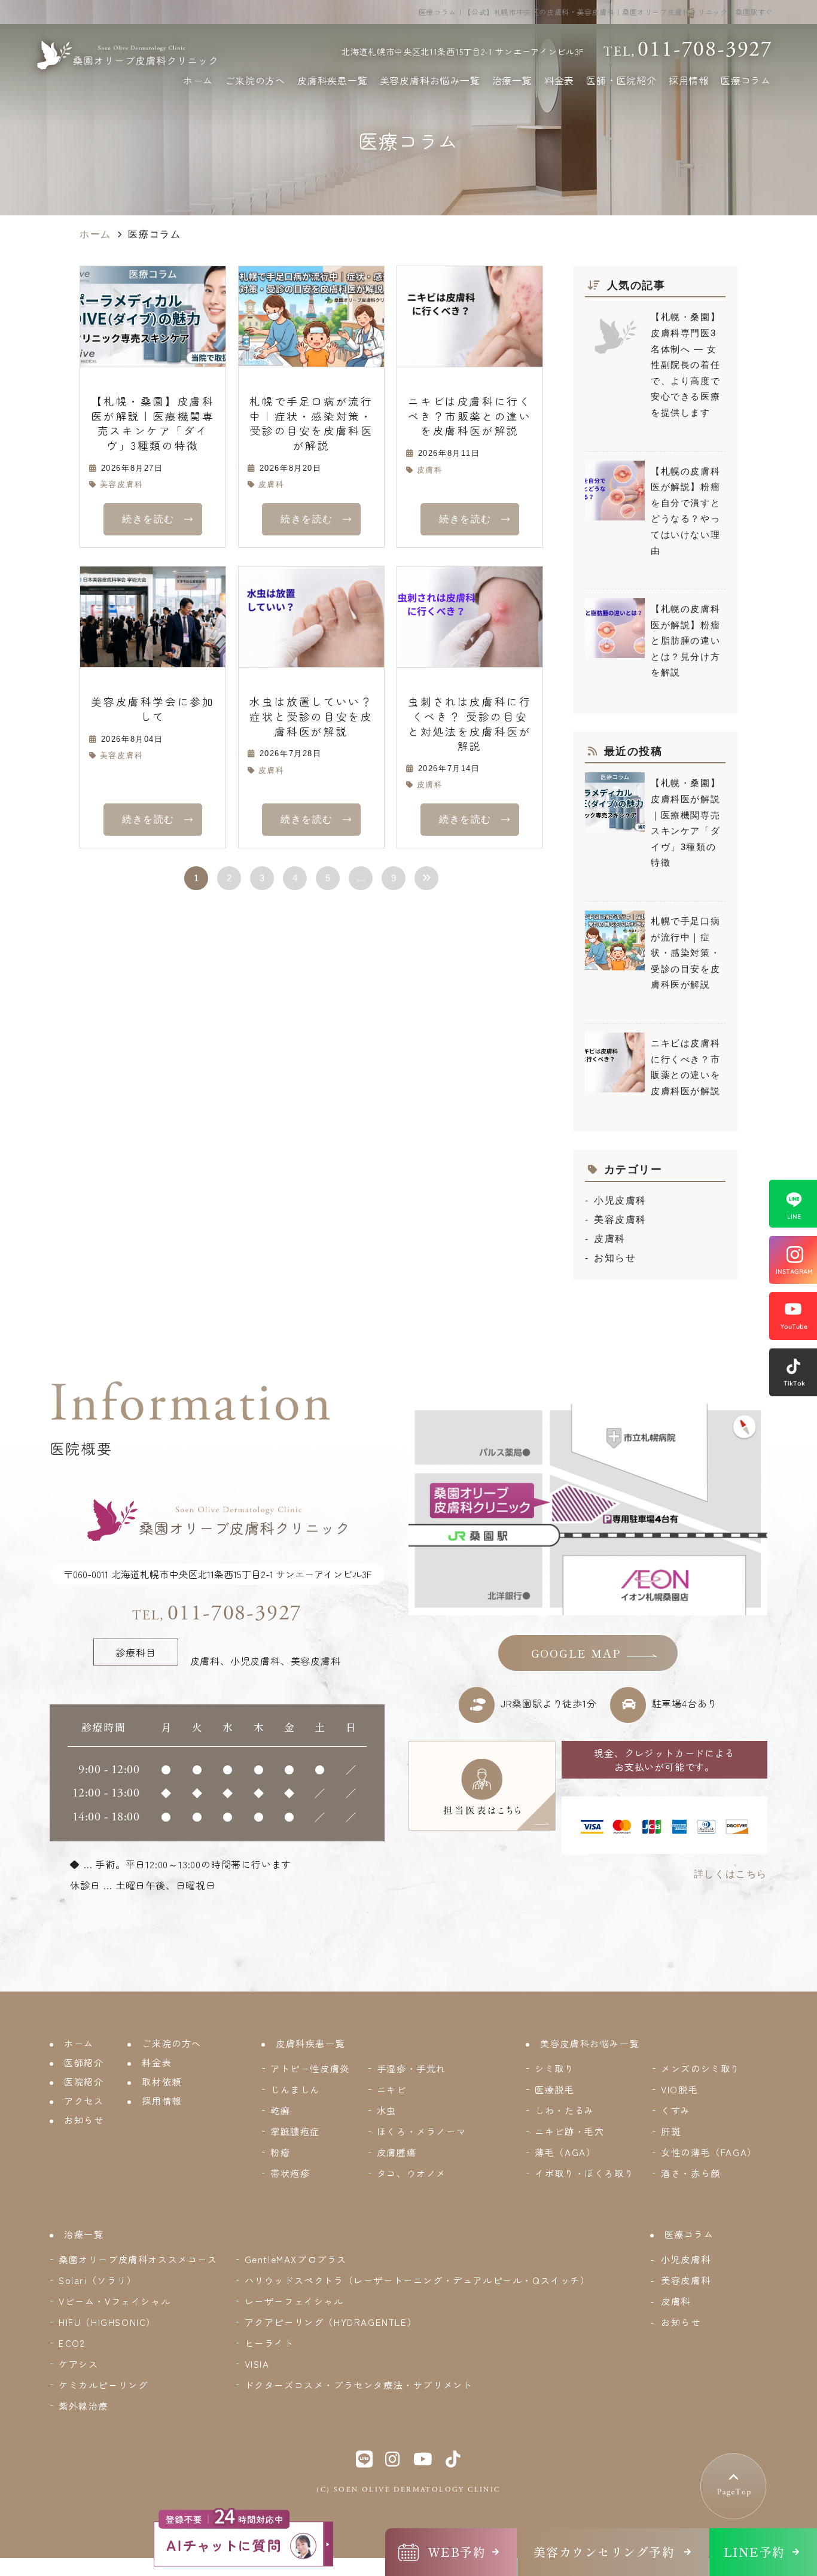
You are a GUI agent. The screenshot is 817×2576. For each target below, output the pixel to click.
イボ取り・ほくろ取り (584, 2173)
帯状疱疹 (290, 2173)
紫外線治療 (83, 2406)
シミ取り (554, 2068)
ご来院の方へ (255, 80)
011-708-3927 (217, 1613)
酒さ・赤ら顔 (691, 2173)
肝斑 (671, 2131)
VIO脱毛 (679, 2089)
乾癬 (280, 2110)
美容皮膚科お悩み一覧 (430, 80)
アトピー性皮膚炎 (310, 2068)
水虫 (387, 2110)
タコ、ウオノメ (411, 2173)
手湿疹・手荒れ (411, 2068)
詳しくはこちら (731, 1874)
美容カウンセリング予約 (604, 2552)
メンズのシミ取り (701, 2068)
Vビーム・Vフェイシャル (115, 2301)
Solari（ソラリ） (98, 2280)
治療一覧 (512, 80)
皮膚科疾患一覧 (333, 80)
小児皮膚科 (620, 1200)
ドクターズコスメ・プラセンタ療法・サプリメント (359, 2385)
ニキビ (392, 2089)
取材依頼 (161, 2082)
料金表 (559, 80)
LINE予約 (754, 2552)
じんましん (295, 2089)
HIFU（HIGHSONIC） (107, 2322)
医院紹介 (84, 2082)
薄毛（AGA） (565, 2152)
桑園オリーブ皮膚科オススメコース (138, 2259)
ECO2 (72, 2343)
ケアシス (78, 2364)
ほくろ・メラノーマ (421, 2131)
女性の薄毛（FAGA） (709, 2152)
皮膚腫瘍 (397, 2152)
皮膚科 (271, 484)
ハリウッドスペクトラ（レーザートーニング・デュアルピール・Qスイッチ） (417, 2280)
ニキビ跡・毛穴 (569, 2131)
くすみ (676, 2110)
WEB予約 (457, 2552)
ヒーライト (269, 2343)
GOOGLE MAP (576, 1654)
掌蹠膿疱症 (295, 2131)
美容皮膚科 (122, 484)
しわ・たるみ (565, 2110)
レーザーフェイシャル (294, 2301)
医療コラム (746, 80)
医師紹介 (84, 2062)
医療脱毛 (554, 2089)
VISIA (257, 2364)
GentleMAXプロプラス (296, 2259)
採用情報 (689, 80)
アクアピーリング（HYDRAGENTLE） (331, 2322)
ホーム (198, 80)
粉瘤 (280, 2152)
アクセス (84, 2101)
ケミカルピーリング (103, 2385)
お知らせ (615, 1258)
